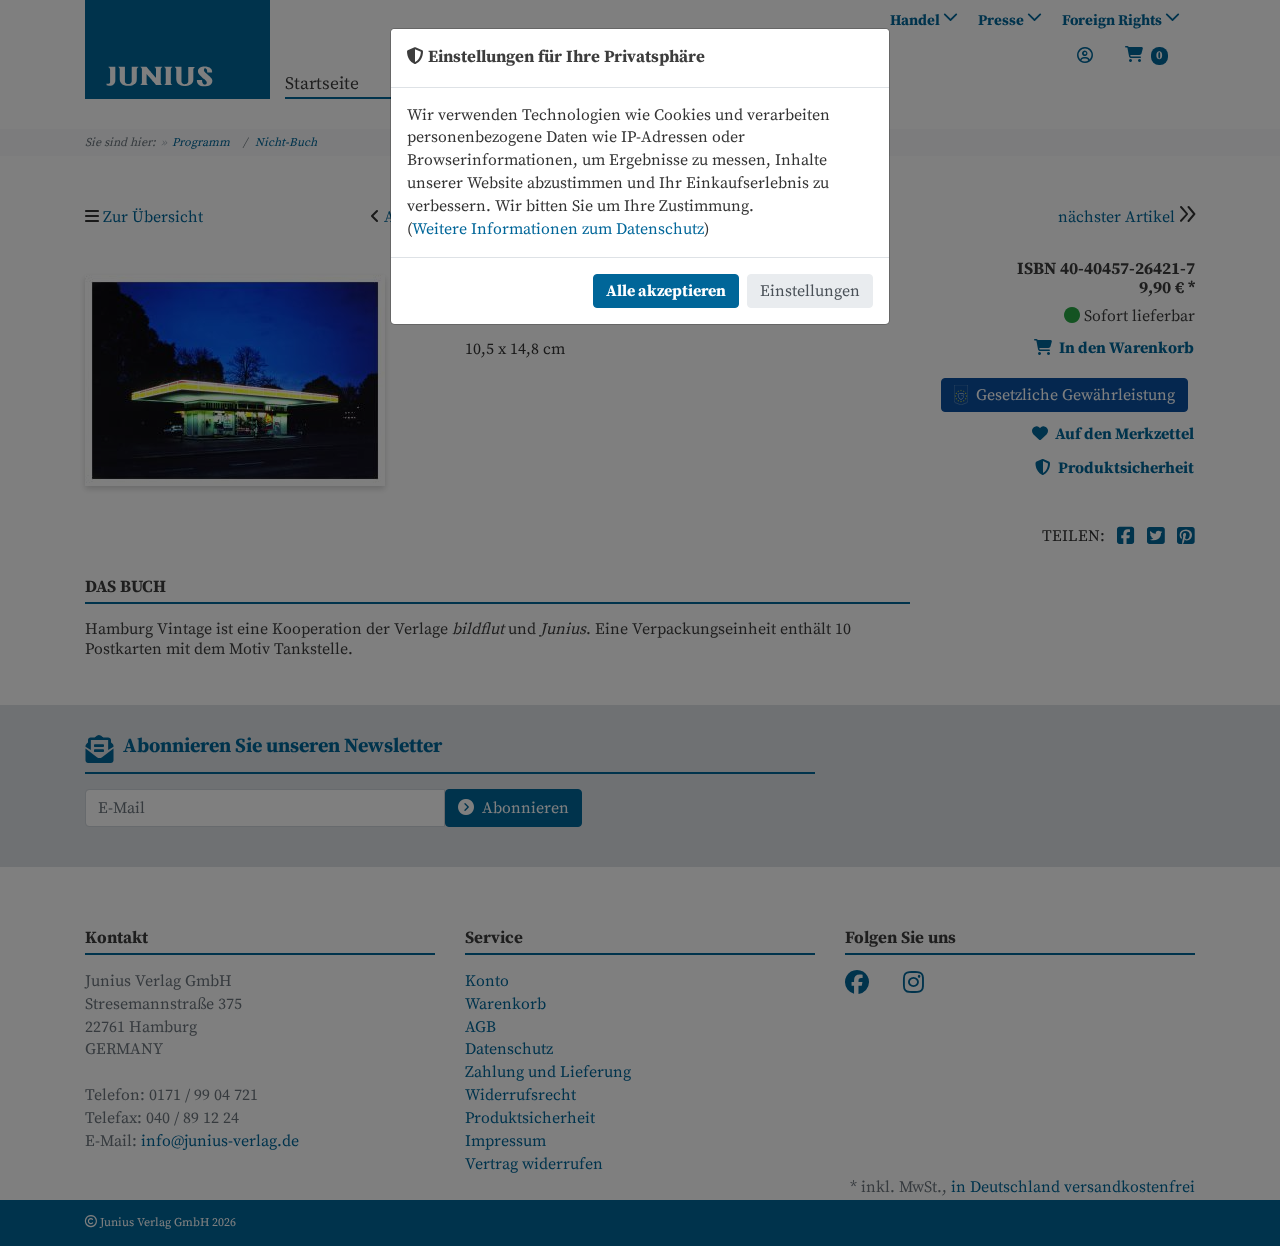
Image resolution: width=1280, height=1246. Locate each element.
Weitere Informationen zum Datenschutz (558, 229)
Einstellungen (810, 291)
